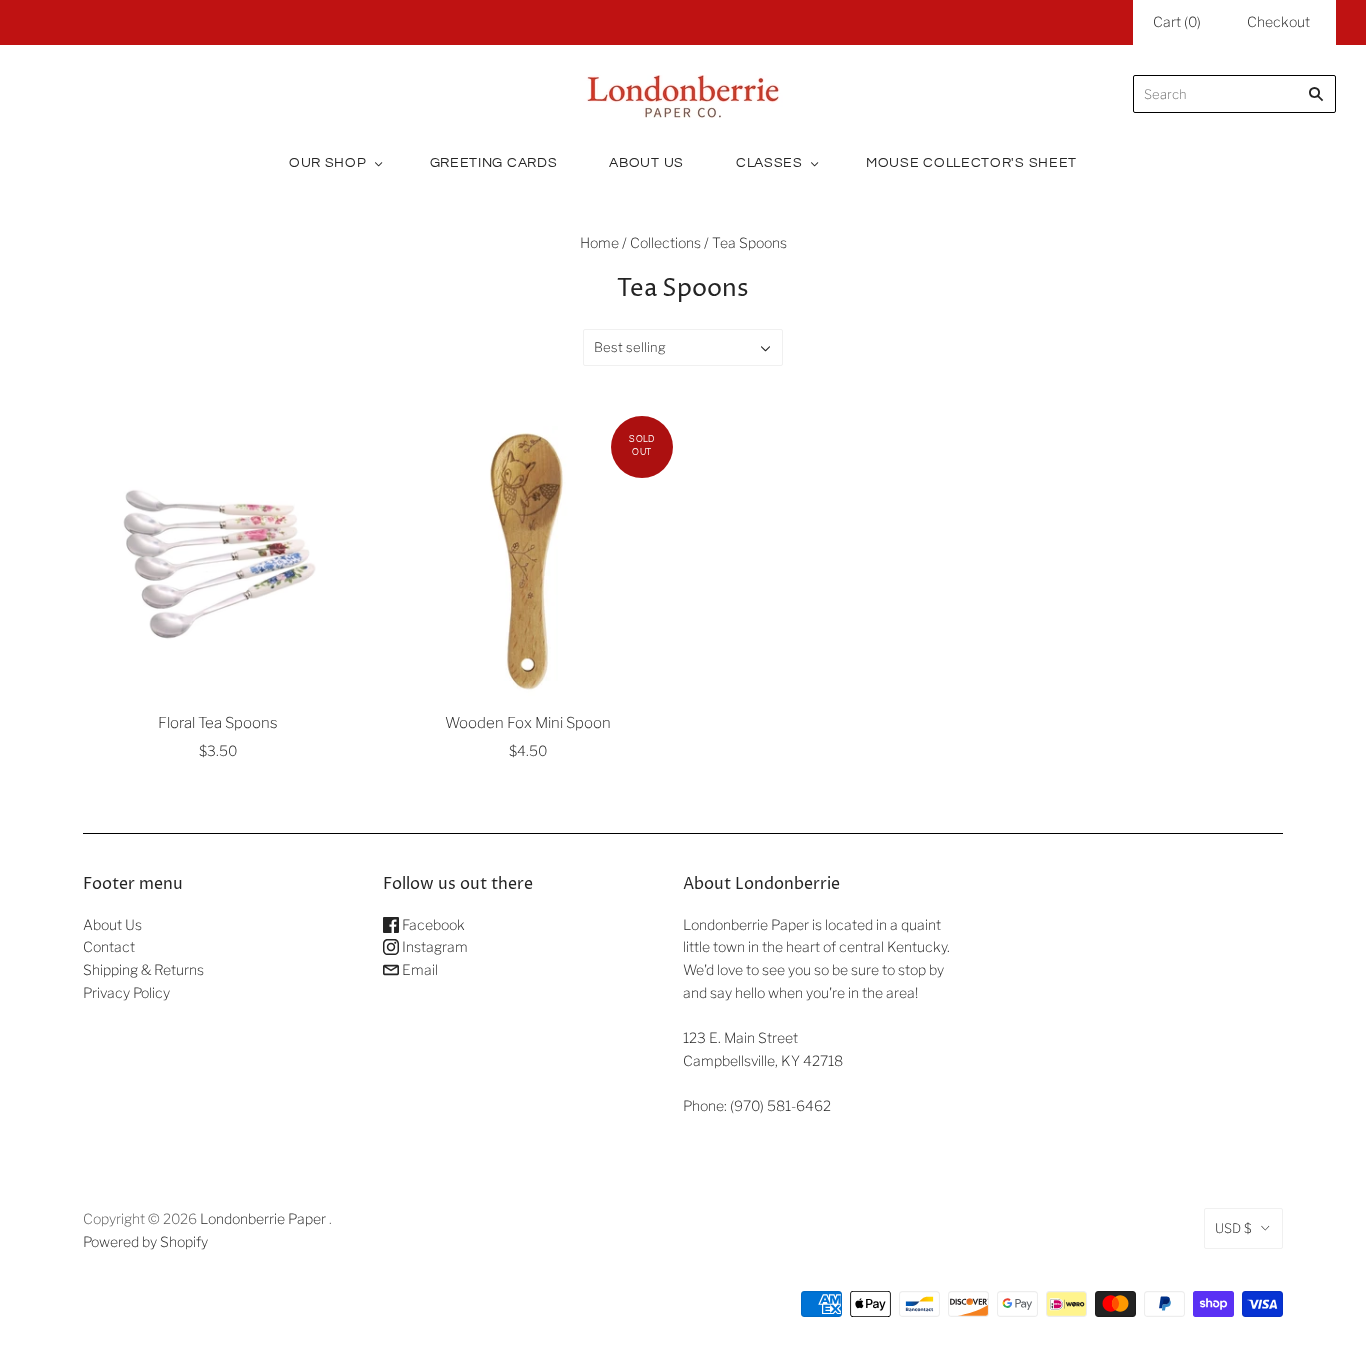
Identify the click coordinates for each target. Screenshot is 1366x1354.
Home (599, 242)
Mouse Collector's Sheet (971, 163)
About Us (646, 163)
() (1177, 21)
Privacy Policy (126, 992)
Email (418, 969)
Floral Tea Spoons (218, 723)
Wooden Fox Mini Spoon (528, 723)
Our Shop (328, 163)
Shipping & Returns (143, 969)
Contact (109, 946)
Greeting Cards (494, 163)
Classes (769, 163)
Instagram (433, 946)
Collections (665, 242)
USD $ (1233, 1228)
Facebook (432, 924)
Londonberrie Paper (263, 1218)
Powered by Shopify (145, 1241)
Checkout (1278, 21)
